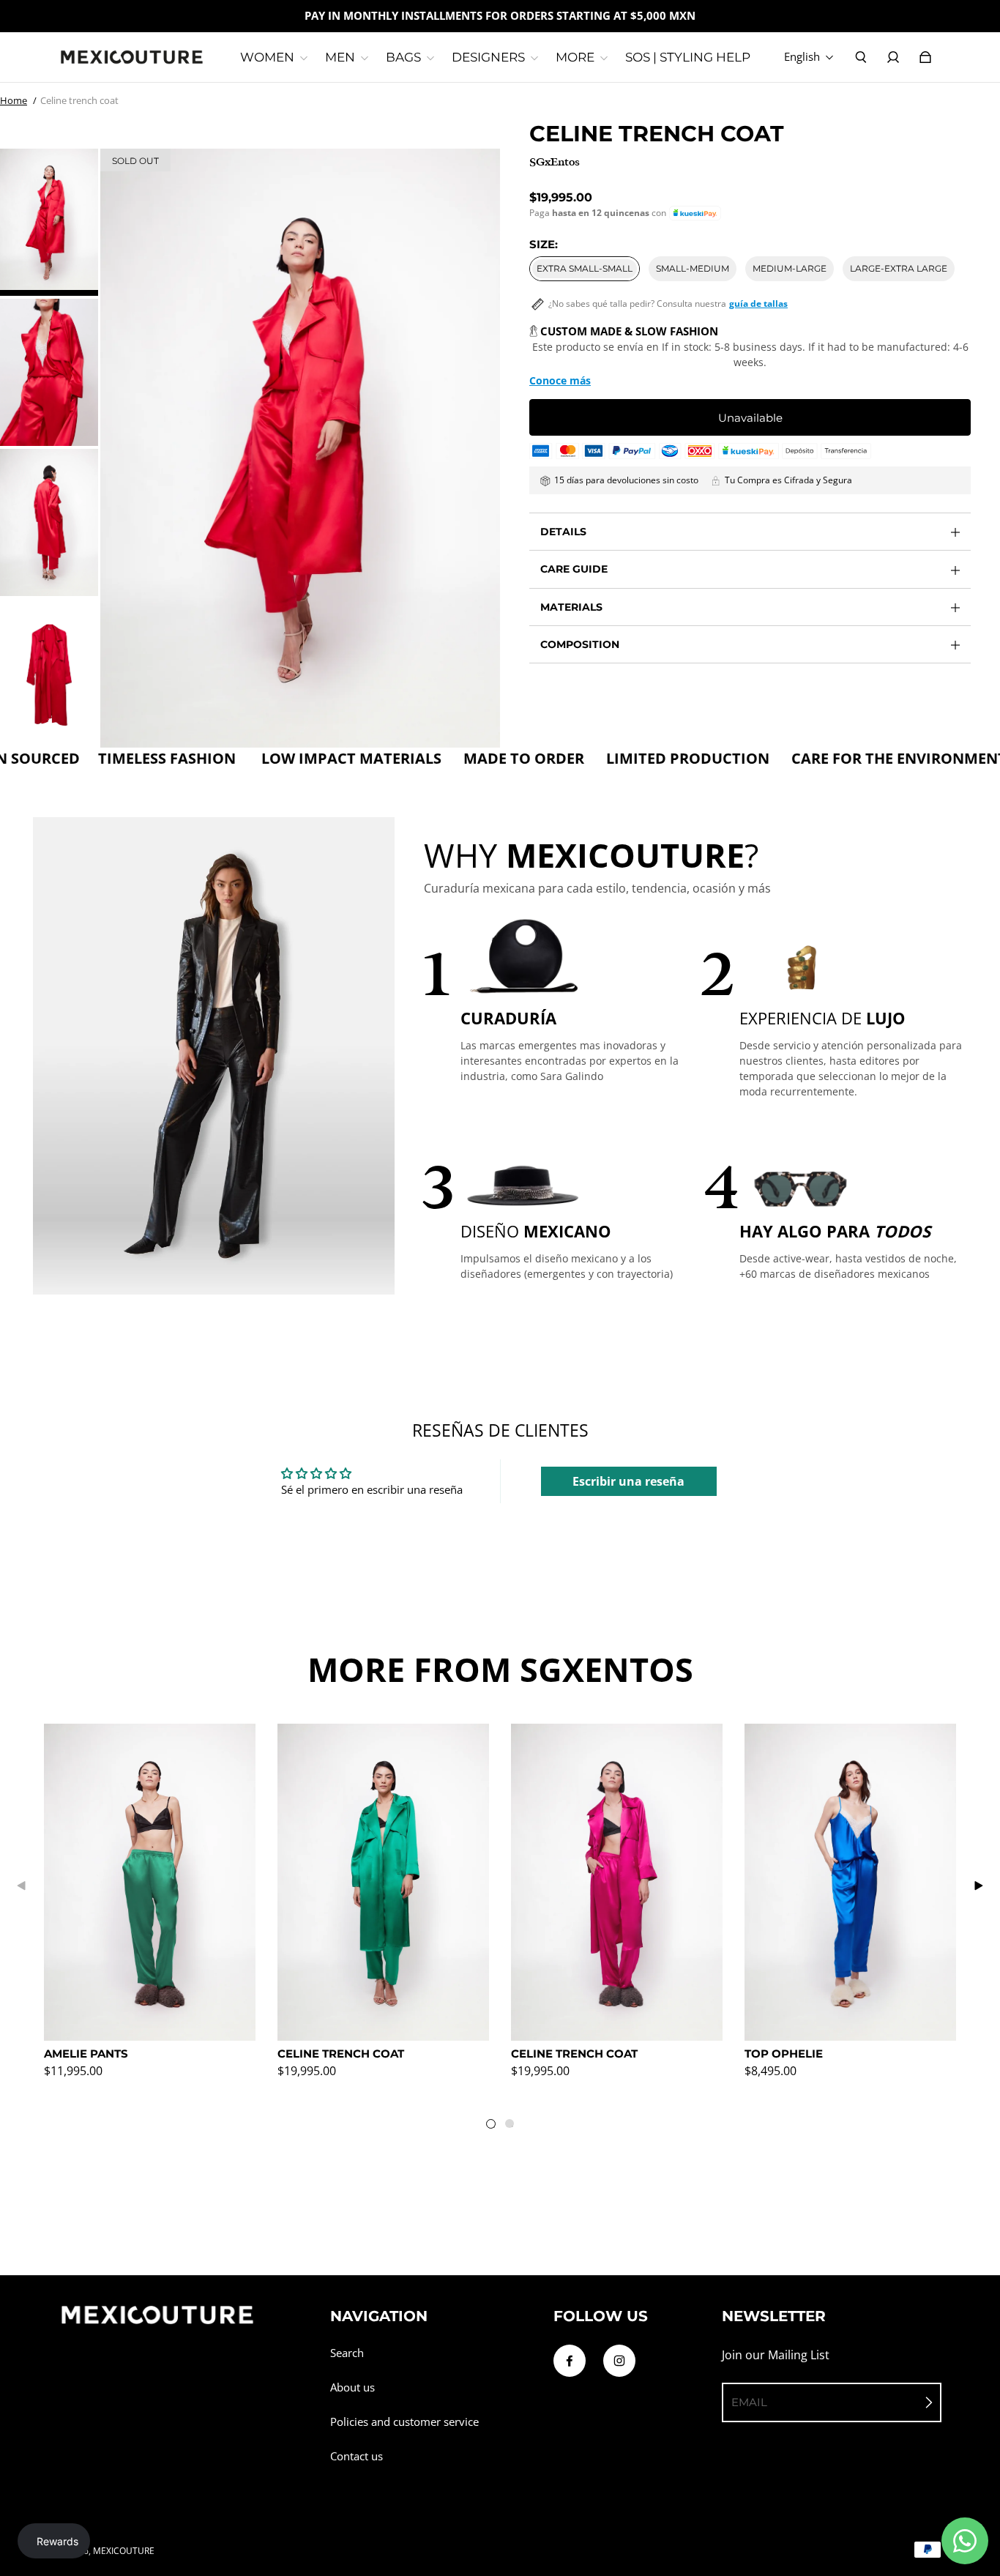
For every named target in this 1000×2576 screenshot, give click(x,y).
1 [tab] (494, 2127)
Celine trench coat (79, 100)
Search (347, 2353)
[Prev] (22, 1886)
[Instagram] (619, 2361)
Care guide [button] (574, 569)
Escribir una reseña (628, 1481)
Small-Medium (693, 268)
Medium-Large (790, 268)
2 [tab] (512, 2126)
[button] (695, 213)
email (749, 2402)
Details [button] (563, 532)
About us (352, 2387)
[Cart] (925, 57)
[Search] (861, 57)
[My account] (893, 57)
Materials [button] (571, 607)
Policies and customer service (404, 2422)
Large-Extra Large (899, 268)
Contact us (357, 2456)
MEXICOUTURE (124, 2551)
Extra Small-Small (585, 268)
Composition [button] (580, 644)
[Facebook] (570, 2361)
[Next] (978, 1886)
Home (14, 100)
